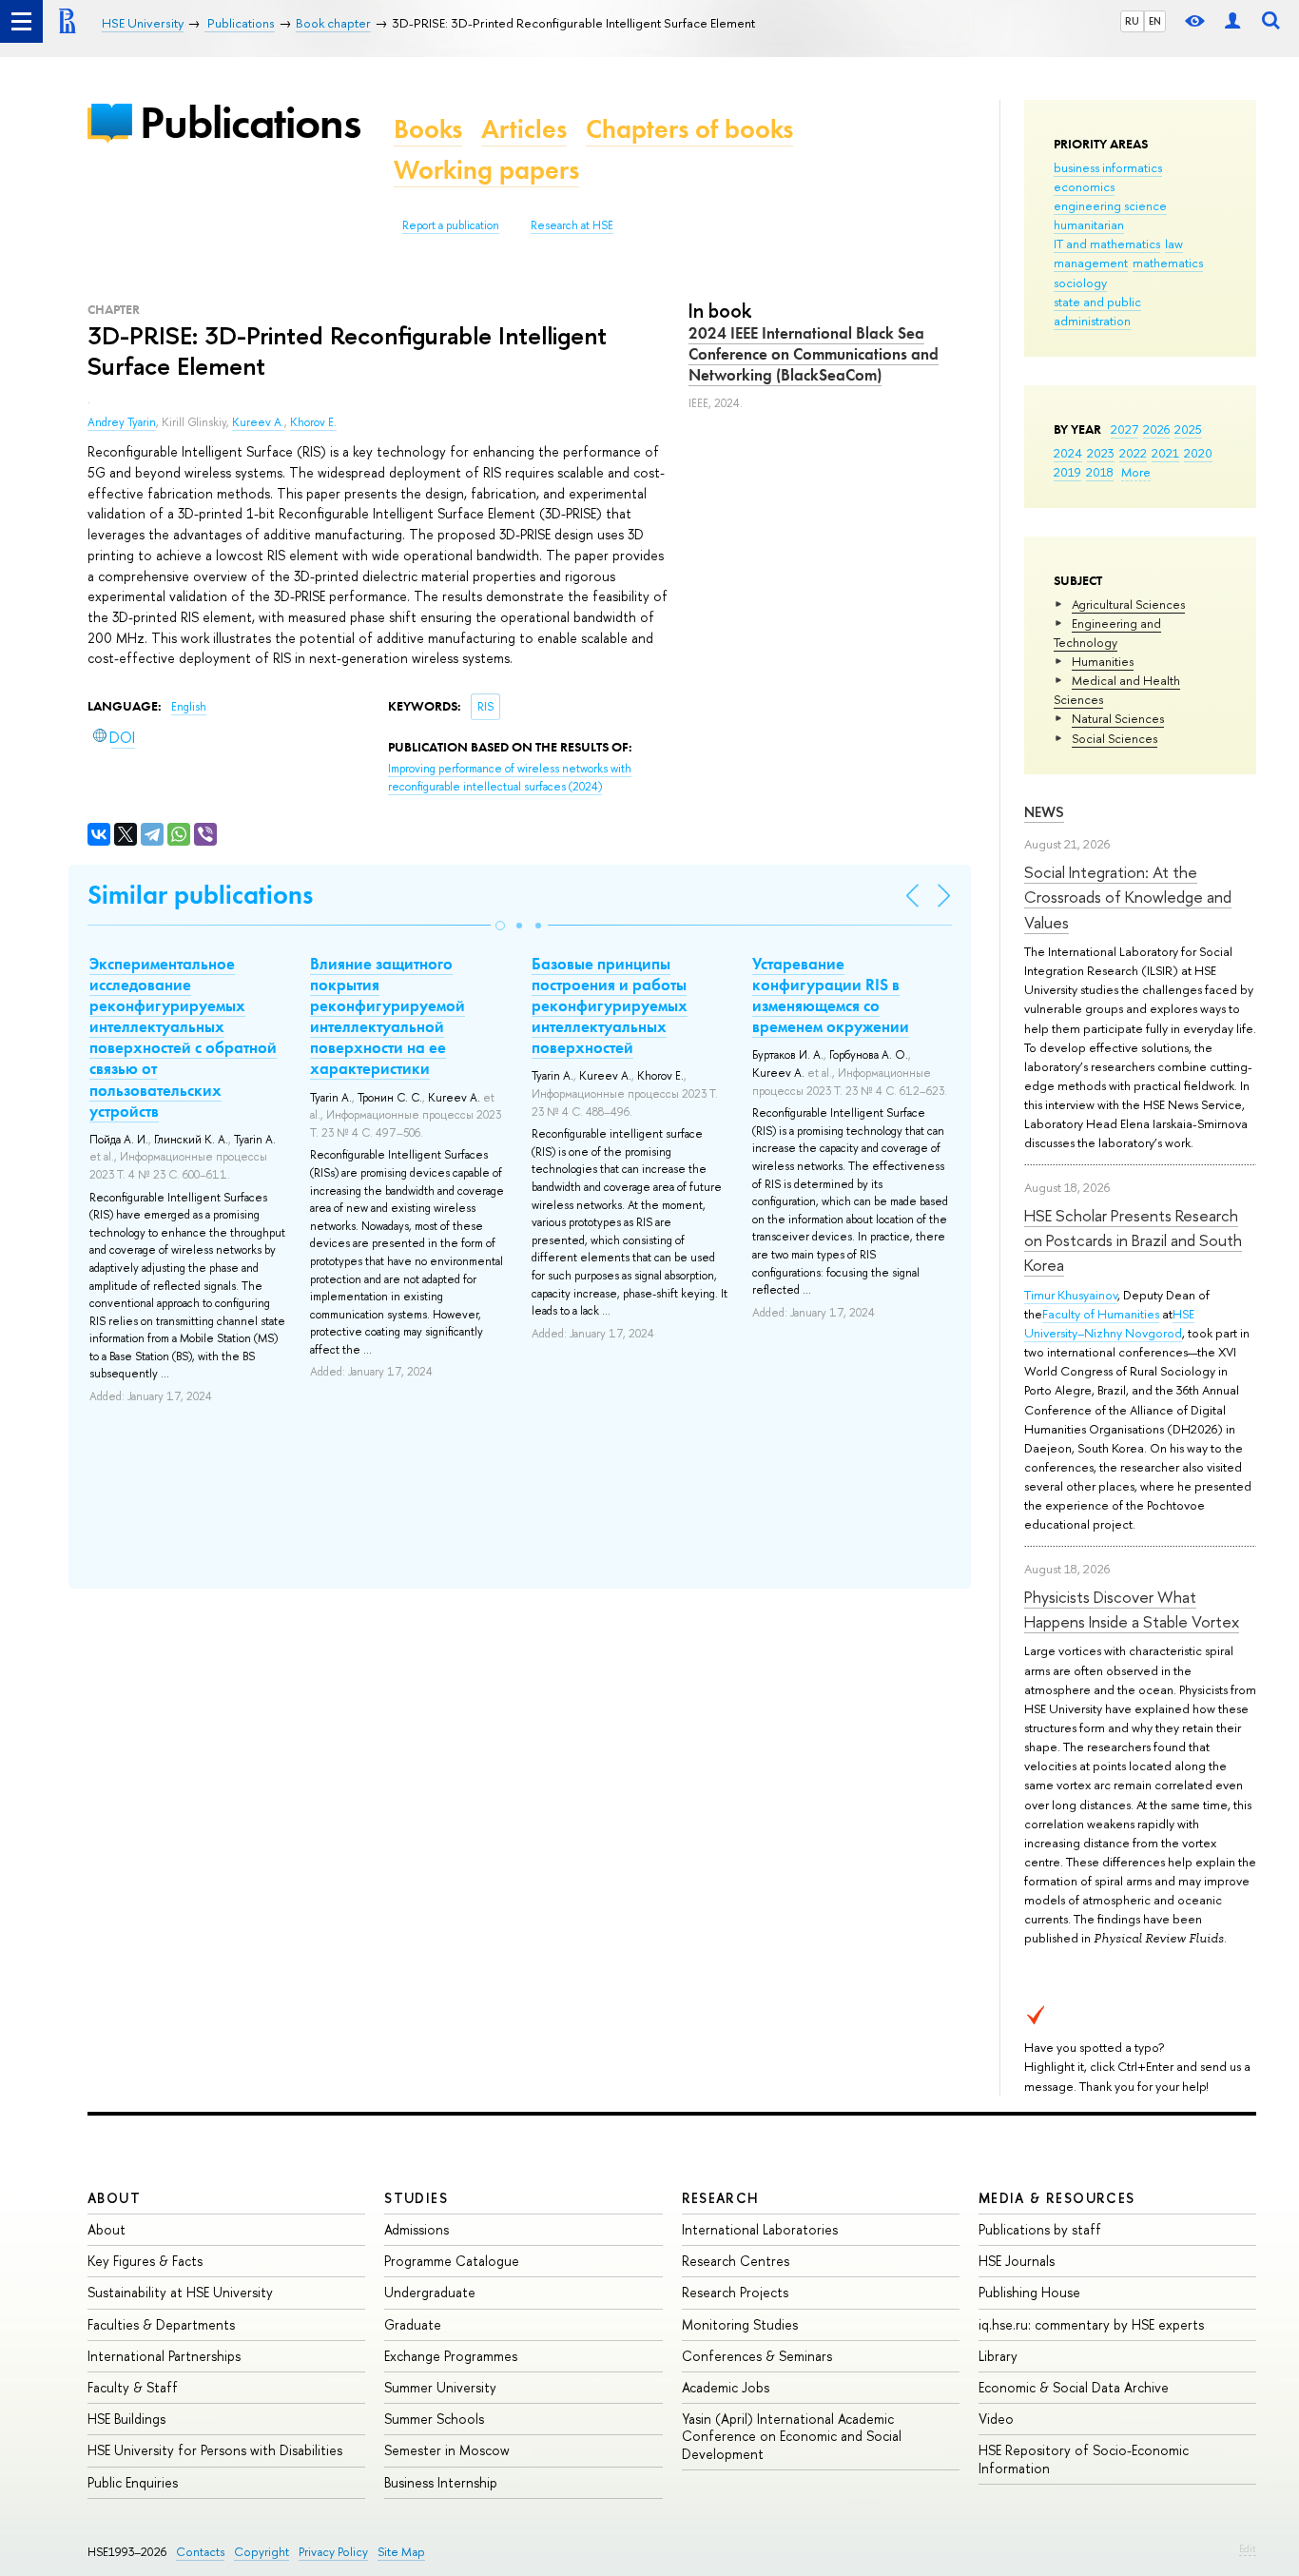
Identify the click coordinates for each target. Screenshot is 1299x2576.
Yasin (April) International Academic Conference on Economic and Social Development (792, 2436)
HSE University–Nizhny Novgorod (1109, 1323)
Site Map (401, 2552)
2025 (1188, 429)
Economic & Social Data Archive (1074, 2387)
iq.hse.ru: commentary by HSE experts (1091, 2324)
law (1174, 244)
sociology (1080, 283)
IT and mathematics (1107, 244)
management (1091, 263)
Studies (416, 2198)
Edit (1248, 2548)
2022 (1133, 453)
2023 (1101, 453)
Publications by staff (1040, 2229)
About (114, 2198)
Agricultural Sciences (1128, 604)
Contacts (200, 2552)
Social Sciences (1115, 738)
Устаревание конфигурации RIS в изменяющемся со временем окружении (831, 995)
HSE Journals (1017, 2261)
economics (1084, 186)
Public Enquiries (133, 2482)
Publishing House (1029, 2292)
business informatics (1108, 167)
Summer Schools (434, 2419)
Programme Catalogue (452, 2261)
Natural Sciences (1118, 718)
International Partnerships (164, 2356)
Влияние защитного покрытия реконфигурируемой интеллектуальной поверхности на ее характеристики (388, 1016)
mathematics (1168, 263)
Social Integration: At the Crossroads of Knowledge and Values (1128, 897)
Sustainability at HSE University (180, 2292)
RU (1132, 21)
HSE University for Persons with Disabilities (215, 2450)
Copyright (262, 2552)
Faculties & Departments (161, 2324)
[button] (500, 926)
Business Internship (441, 2482)
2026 (1156, 429)
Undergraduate (430, 2292)
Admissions (417, 2229)
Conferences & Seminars (757, 2356)
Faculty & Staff (133, 2387)
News (1044, 812)
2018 (1100, 472)
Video (996, 2419)
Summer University (440, 2387)
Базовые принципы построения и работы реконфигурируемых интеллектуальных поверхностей (610, 1005)
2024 (1068, 453)
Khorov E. (313, 422)
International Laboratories (760, 2229)
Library (998, 2356)
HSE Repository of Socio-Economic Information (1084, 2459)
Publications (250, 122)
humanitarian (1089, 224)
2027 (1125, 429)
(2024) (510, 778)
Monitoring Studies (740, 2324)
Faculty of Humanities (1101, 1314)
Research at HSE (572, 225)
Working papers (486, 170)
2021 (1165, 453)
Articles (524, 129)
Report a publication (451, 225)
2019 (1067, 472)
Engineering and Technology (1107, 633)
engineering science (1110, 205)
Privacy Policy (333, 2552)
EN (1155, 21)
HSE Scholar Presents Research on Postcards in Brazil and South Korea (1133, 1240)
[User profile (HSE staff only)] (1232, 21)
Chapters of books (689, 129)
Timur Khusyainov (1071, 1295)
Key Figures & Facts (145, 2261)
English (189, 707)
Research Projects (735, 2292)
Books (428, 129)
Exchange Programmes (451, 2356)
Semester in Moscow (447, 2450)
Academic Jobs (726, 2387)
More (1136, 472)
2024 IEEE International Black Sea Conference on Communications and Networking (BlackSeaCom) (814, 354)
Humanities (1103, 661)
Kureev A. (258, 422)
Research (721, 2198)
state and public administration (1097, 311)
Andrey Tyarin (122, 422)
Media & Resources (1057, 2198)
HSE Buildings (126, 2419)
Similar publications (200, 895)
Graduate (413, 2324)
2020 (1198, 453)
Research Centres (736, 2261)
